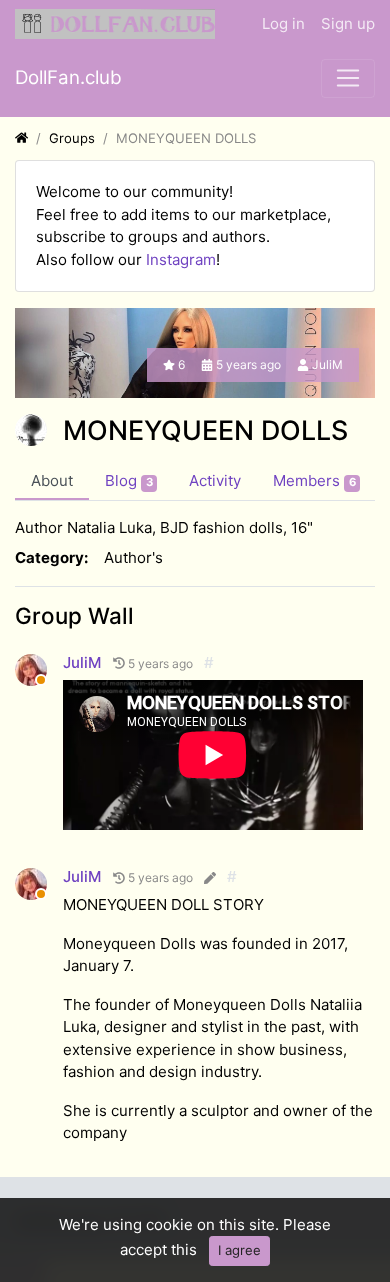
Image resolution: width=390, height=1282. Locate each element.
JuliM (327, 364)
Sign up (348, 23)
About (52, 480)
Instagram (181, 259)
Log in (283, 23)
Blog (129, 480)
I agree (239, 1250)
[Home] (21, 138)
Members (314, 480)
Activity (215, 480)
